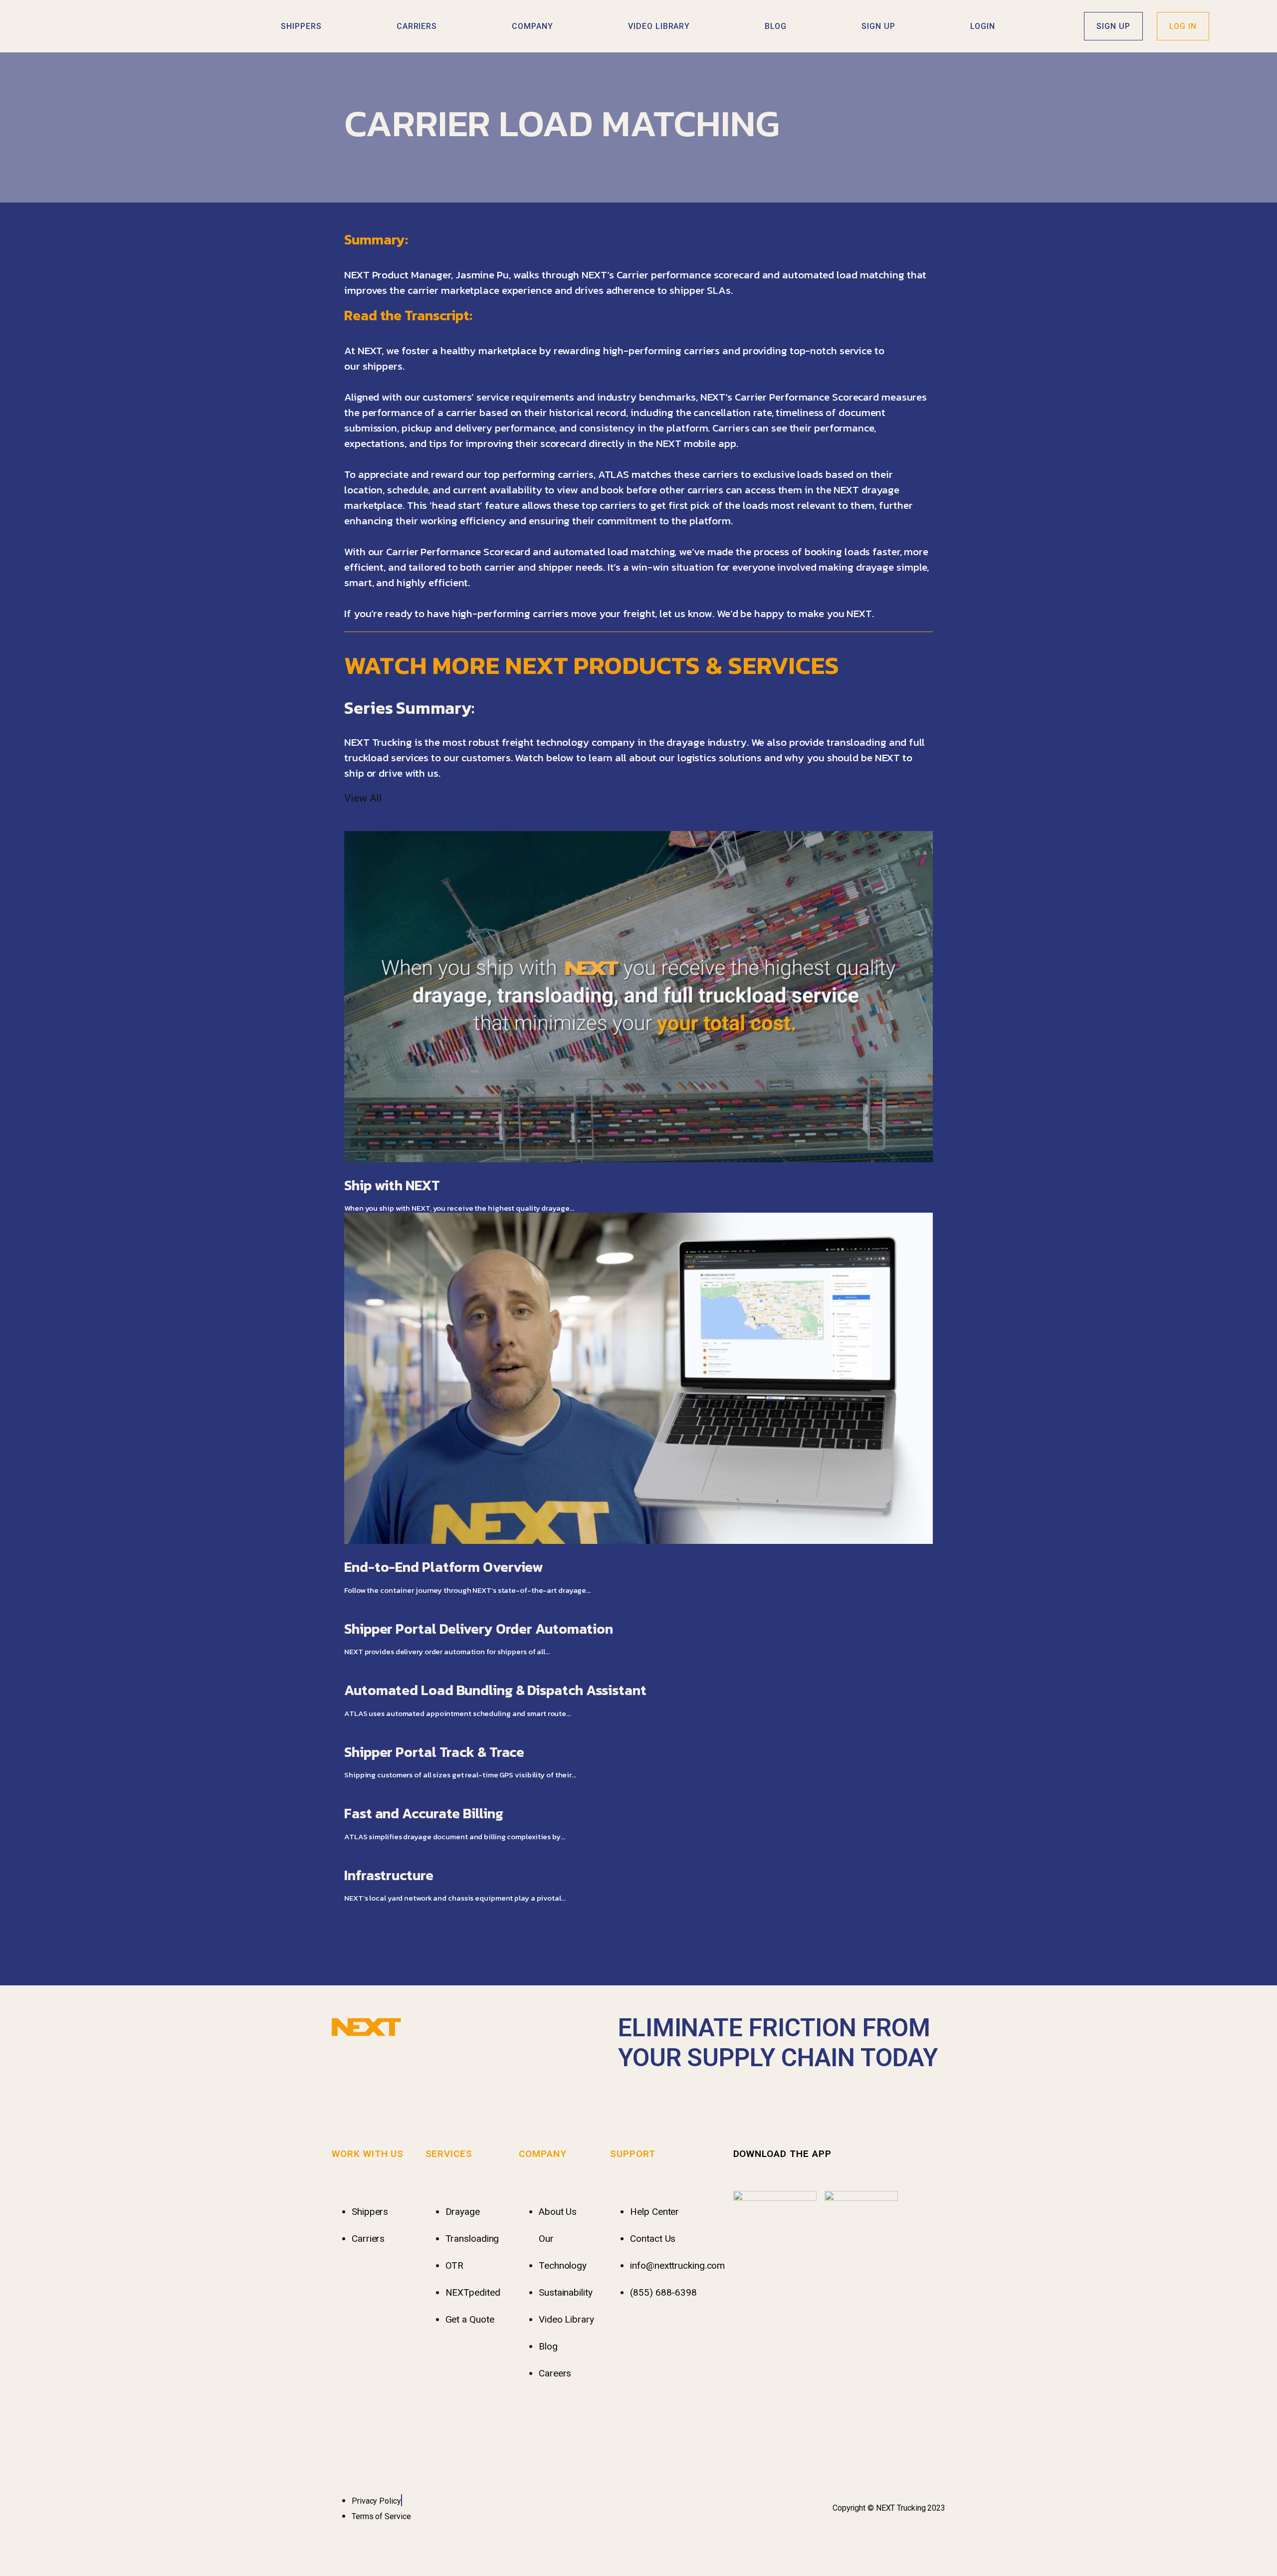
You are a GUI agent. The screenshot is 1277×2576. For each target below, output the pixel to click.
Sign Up (878, 26)
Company (532, 26)
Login (983, 26)
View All (363, 798)
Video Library (659, 26)
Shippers (301, 26)
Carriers (417, 26)
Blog (776, 26)
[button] (638, 217)
